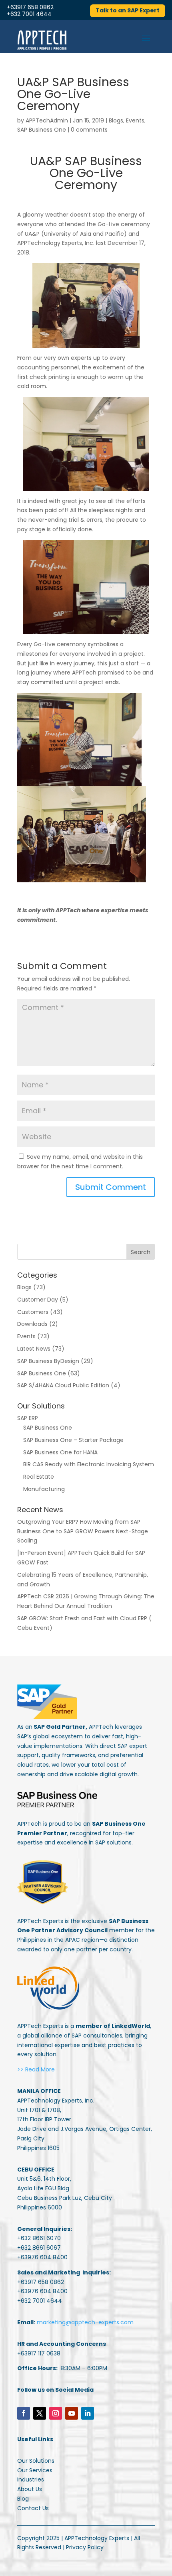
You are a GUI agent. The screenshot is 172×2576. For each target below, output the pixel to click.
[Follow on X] (40, 2413)
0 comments (89, 130)
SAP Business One (42, 130)
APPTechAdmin (47, 120)
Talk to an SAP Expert (128, 10)
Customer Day (38, 1300)
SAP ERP (28, 1418)
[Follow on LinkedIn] (88, 2413)
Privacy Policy (85, 2547)
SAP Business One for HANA (60, 1452)
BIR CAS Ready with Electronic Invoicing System (89, 1464)
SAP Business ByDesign (48, 1361)
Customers (33, 1312)
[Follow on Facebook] (24, 2413)
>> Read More (36, 2069)
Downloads (32, 1324)
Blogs (116, 120)
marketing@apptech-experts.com (85, 2322)
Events (135, 120)
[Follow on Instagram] (56, 2413)
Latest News (34, 1349)
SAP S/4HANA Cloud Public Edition (63, 1385)
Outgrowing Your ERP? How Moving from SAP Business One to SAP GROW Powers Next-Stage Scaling (83, 1531)
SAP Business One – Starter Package (73, 1440)
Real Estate (39, 1477)
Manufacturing (44, 1489)
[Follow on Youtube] (72, 2413)
